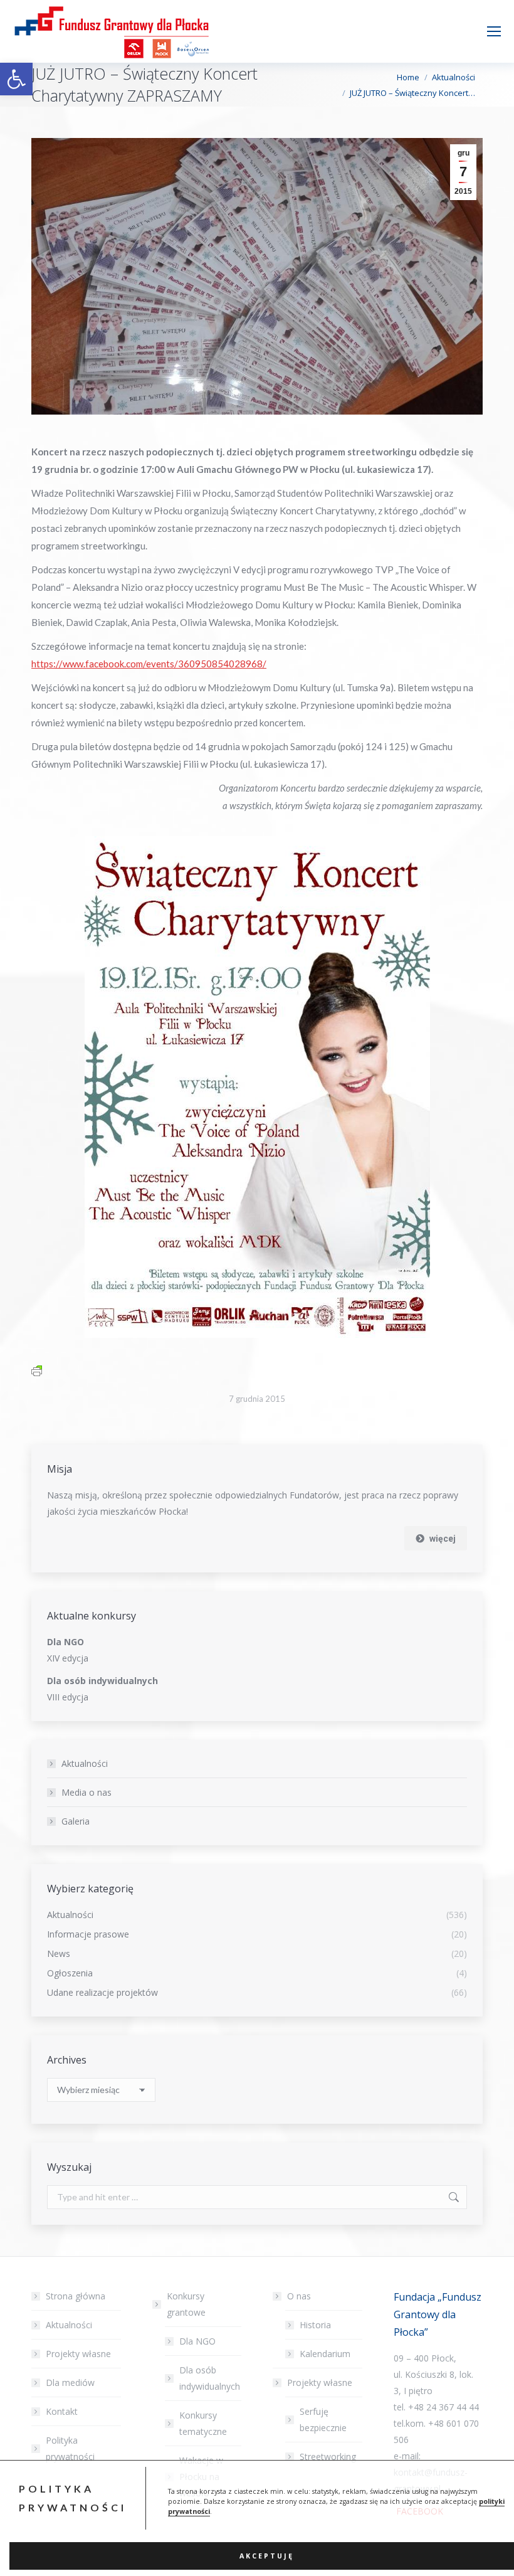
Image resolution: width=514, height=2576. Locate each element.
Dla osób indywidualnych (210, 2378)
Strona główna (76, 2296)
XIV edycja (68, 1658)
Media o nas (87, 1792)
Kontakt (62, 2411)
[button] (16, 79)
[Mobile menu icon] (494, 31)
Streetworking (328, 2457)
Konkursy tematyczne (203, 2423)
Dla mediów (70, 2383)
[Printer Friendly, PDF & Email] (37, 1370)
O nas (299, 2296)
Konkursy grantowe (186, 2304)
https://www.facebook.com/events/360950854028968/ (149, 664)
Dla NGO (197, 2341)
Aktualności (85, 1763)
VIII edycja (68, 1697)
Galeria (76, 1821)
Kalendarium (325, 2354)
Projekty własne (78, 2354)
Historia (315, 2325)
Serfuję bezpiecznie (323, 2420)
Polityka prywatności (70, 2448)
